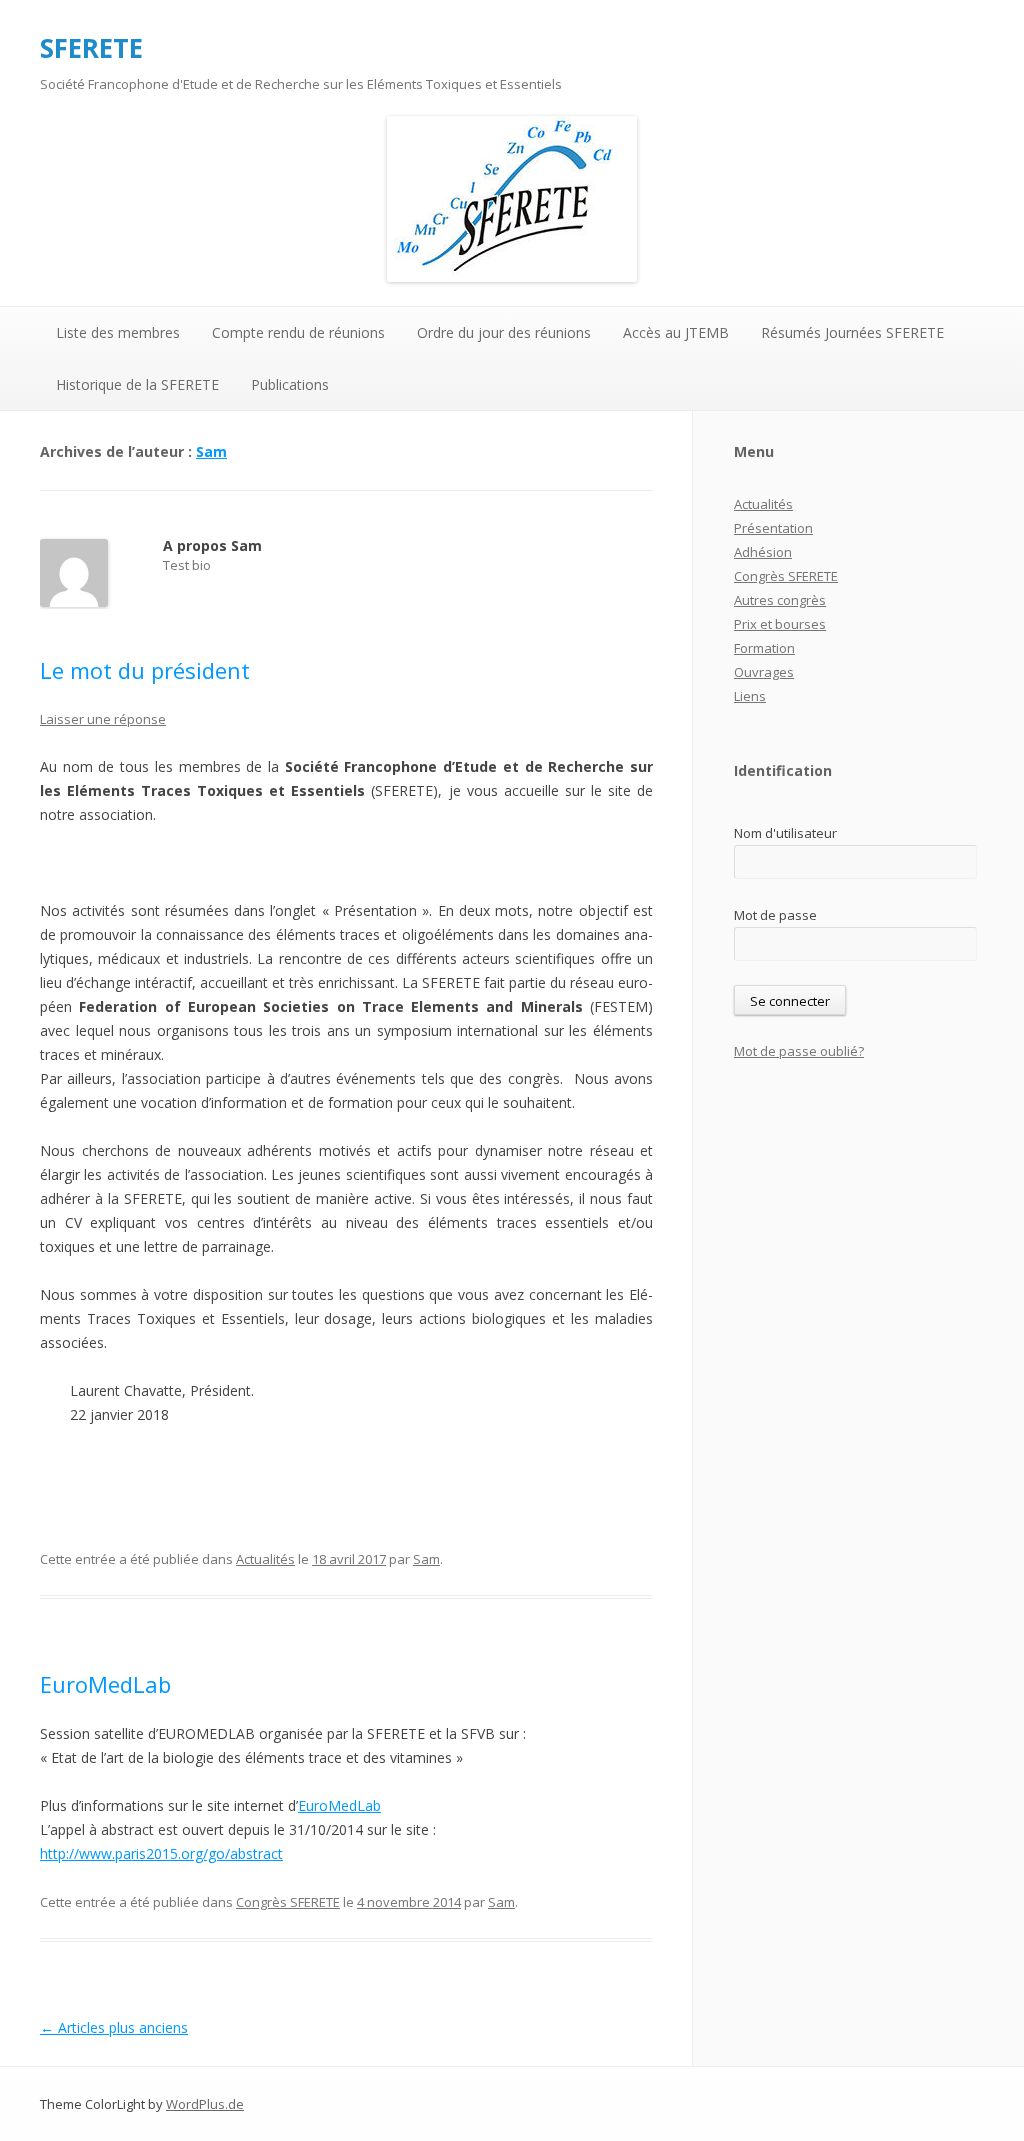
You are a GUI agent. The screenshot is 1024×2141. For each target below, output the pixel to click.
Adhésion (763, 552)
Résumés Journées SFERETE (852, 332)
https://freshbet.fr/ (99, 1462)
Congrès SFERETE (288, 1902)
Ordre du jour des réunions (504, 332)
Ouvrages (764, 672)
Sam (211, 451)
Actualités (265, 1559)
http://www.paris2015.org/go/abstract (161, 1853)
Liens (750, 696)
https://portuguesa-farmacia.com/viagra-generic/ (197, 862)
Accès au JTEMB (676, 332)
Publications (290, 384)
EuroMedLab (105, 1684)
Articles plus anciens (114, 2027)
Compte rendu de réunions (298, 332)
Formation (764, 648)
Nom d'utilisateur (785, 833)
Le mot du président (145, 670)
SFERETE (91, 48)
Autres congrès (780, 600)
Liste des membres (118, 332)
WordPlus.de (205, 2104)
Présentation (773, 528)
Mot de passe (775, 915)
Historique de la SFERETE (137, 384)
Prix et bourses (780, 624)
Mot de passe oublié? (799, 1051)
